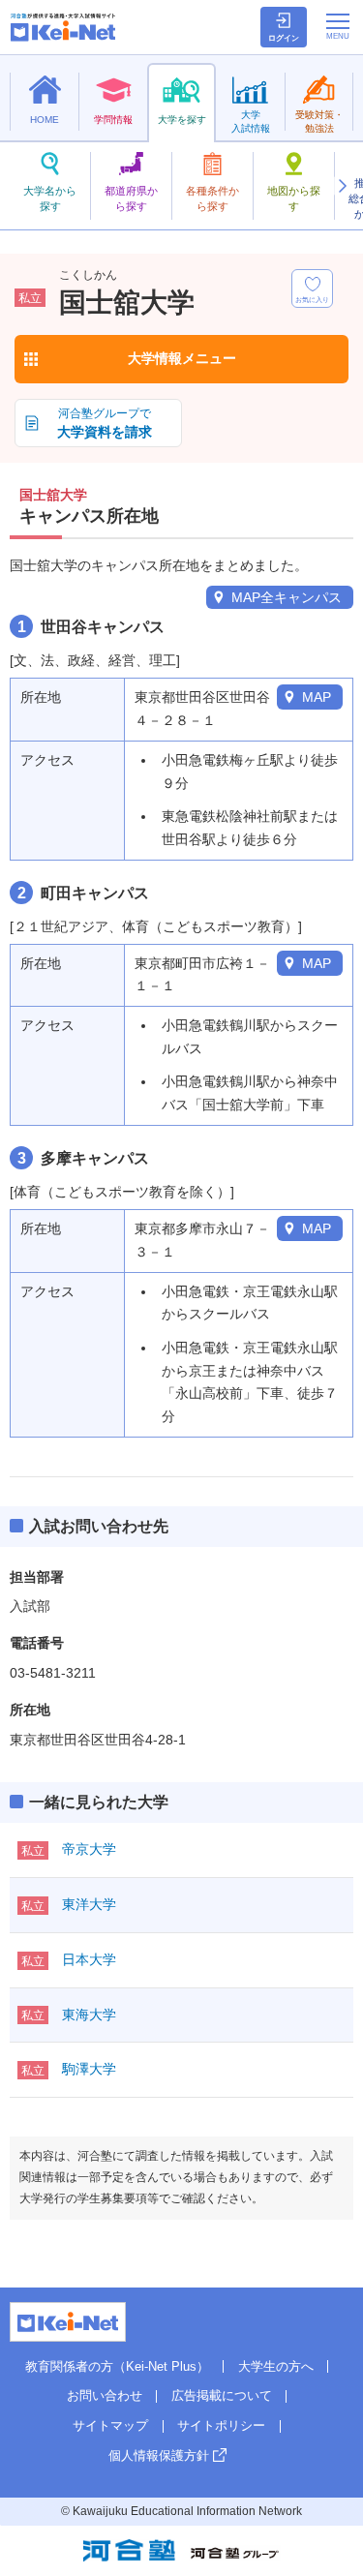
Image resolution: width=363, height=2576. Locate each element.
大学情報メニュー (182, 358)
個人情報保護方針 (159, 2455)
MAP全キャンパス (287, 597)
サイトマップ (110, 2425)
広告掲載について (222, 2395)
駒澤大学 (89, 2069)
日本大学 (89, 1959)
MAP (317, 697)
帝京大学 (89, 1849)
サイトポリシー (221, 2425)
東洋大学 (89, 1904)
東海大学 (89, 2015)
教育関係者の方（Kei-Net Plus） (117, 2366)
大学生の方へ (276, 2366)
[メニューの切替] (338, 26)
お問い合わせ (105, 2395)
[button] (342, 186)
